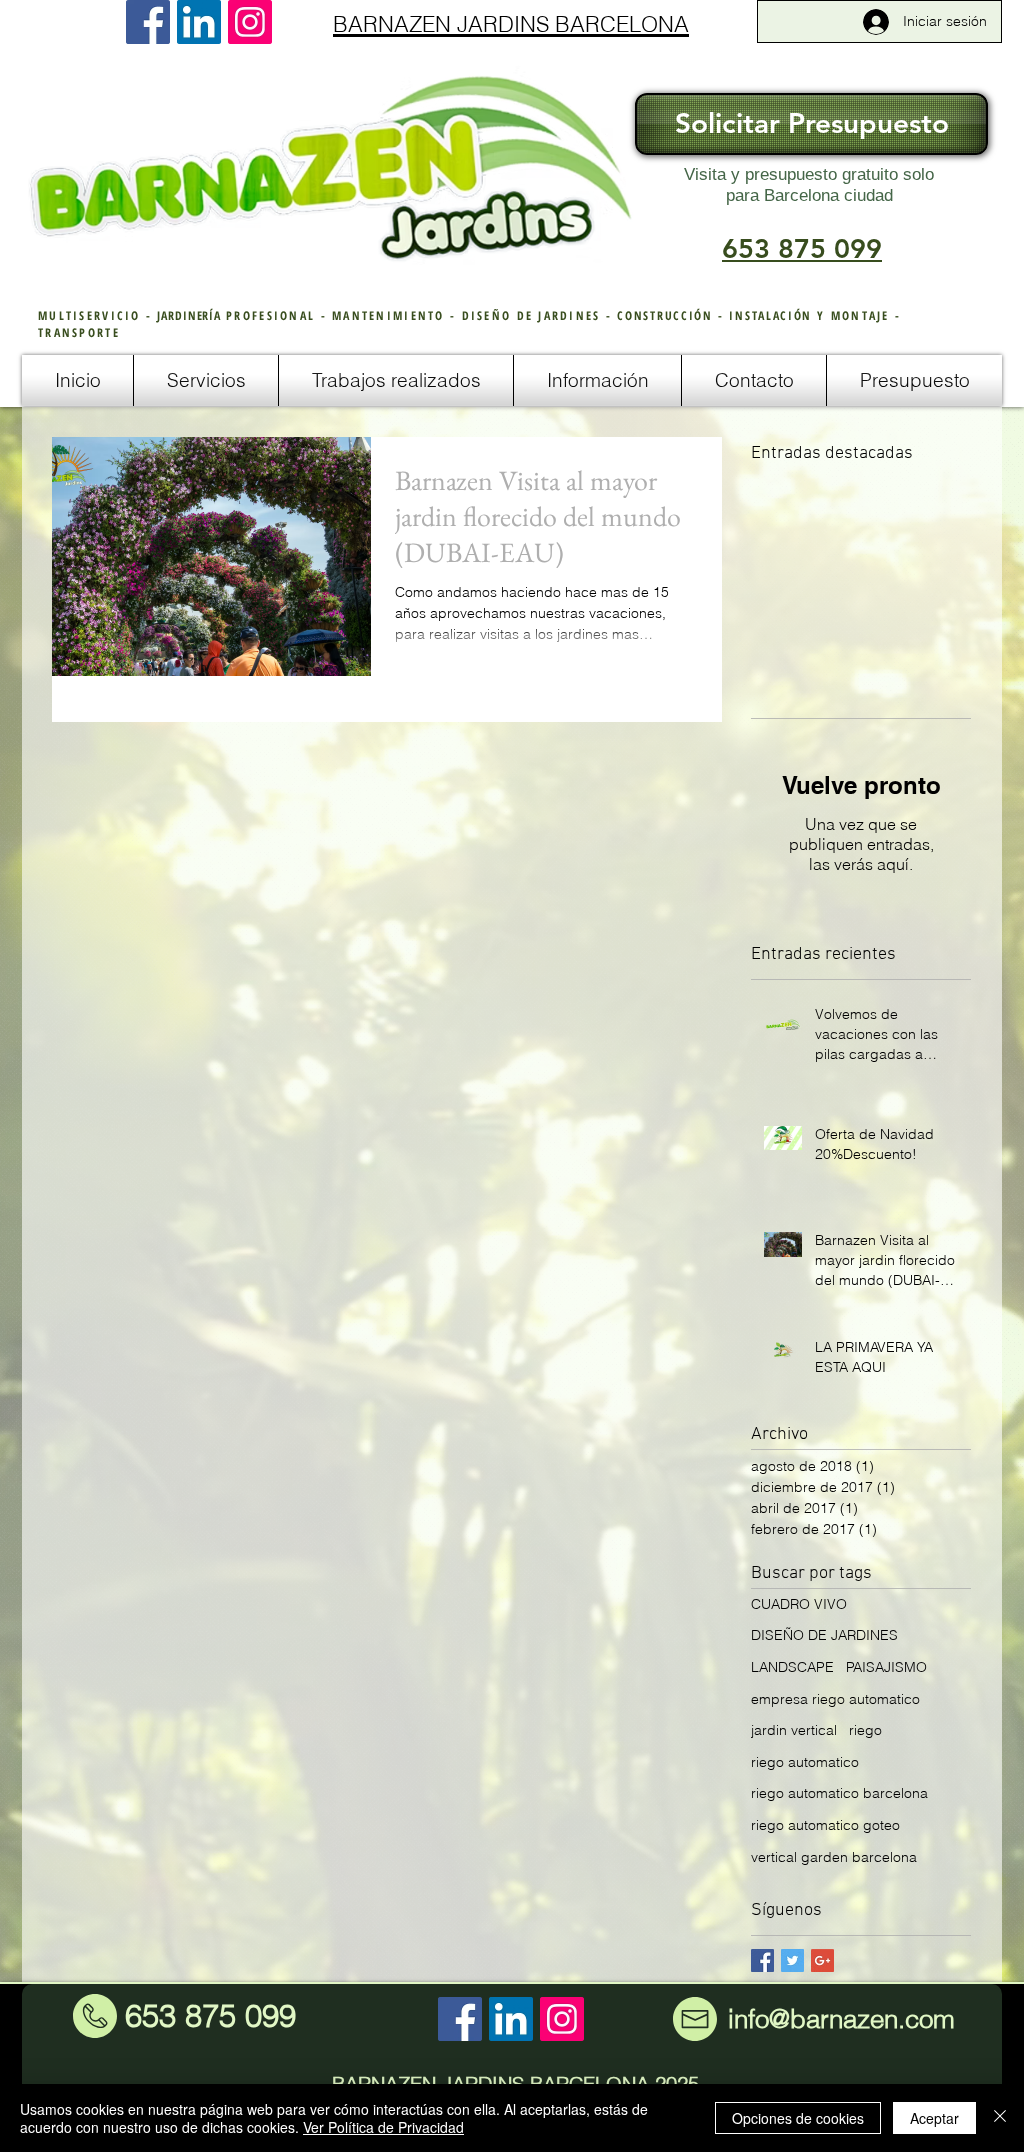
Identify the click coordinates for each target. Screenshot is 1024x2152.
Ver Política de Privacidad (383, 2127)
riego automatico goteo (825, 1825)
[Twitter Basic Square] (792, 1960)
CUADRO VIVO (799, 1604)
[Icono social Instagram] (250, 22)
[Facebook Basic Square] (762, 1960)
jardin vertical (794, 1730)
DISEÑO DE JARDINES (824, 1635)
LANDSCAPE (792, 1667)
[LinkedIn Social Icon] (199, 22)
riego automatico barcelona (839, 1793)
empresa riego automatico (835, 1699)
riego (865, 1730)
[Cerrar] (1000, 2118)
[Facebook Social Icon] (148, 22)
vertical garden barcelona (834, 1857)
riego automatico (805, 1762)
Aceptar (934, 2118)
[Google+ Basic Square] (822, 1960)
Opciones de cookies (798, 2118)
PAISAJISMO (886, 1667)
